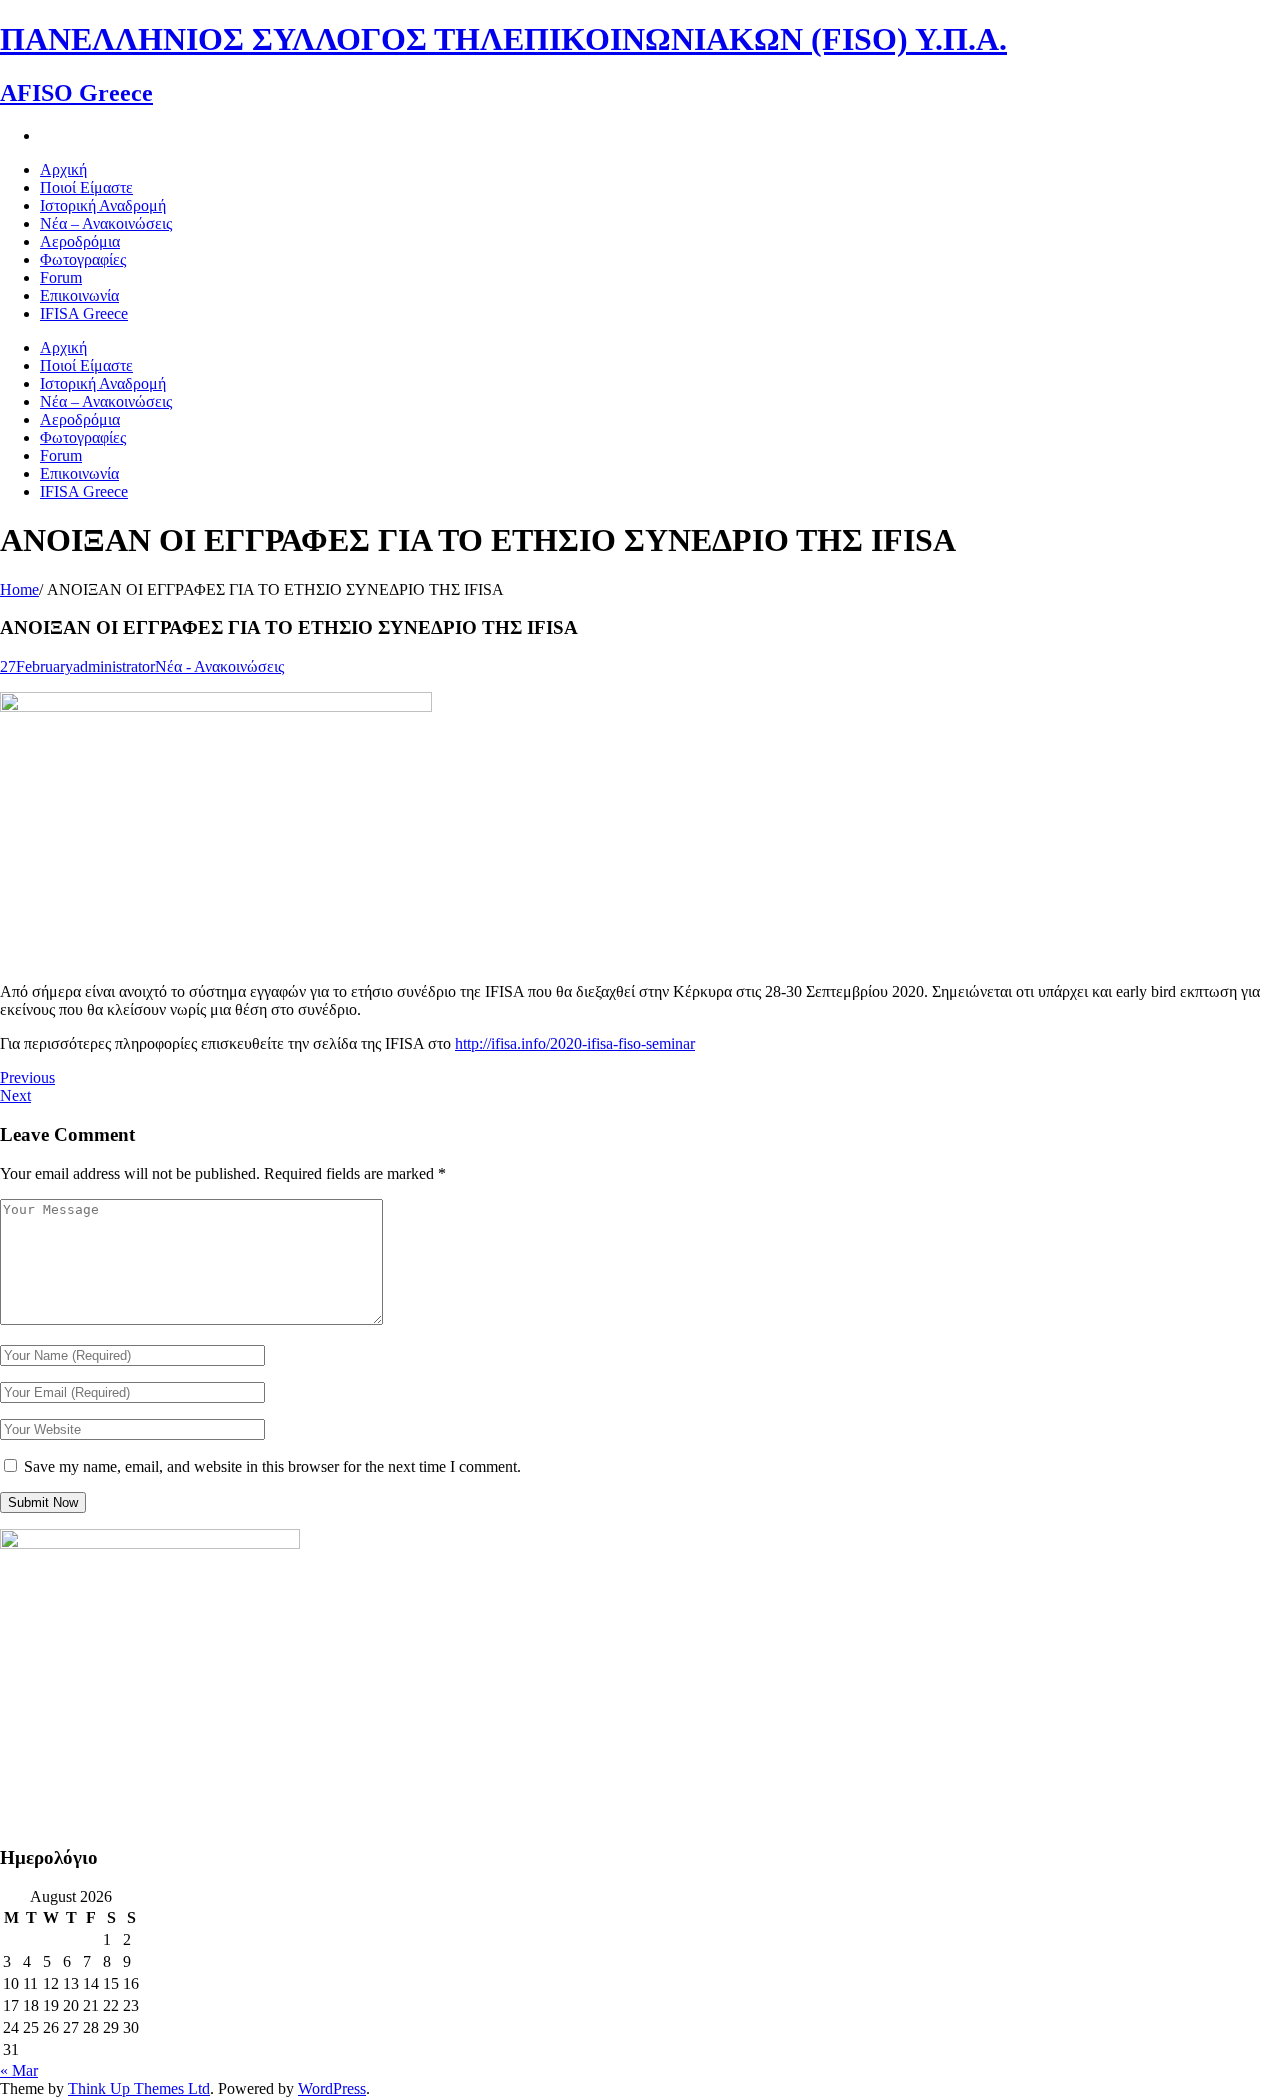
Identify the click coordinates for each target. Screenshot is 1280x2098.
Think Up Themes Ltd (139, 2088)
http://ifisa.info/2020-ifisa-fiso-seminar (575, 1043)
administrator (114, 666)
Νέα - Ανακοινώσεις (219, 666)
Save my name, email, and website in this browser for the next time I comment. (272, 1466)
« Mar (19, 2070)
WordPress (332, 2088)
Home (19, 589)
